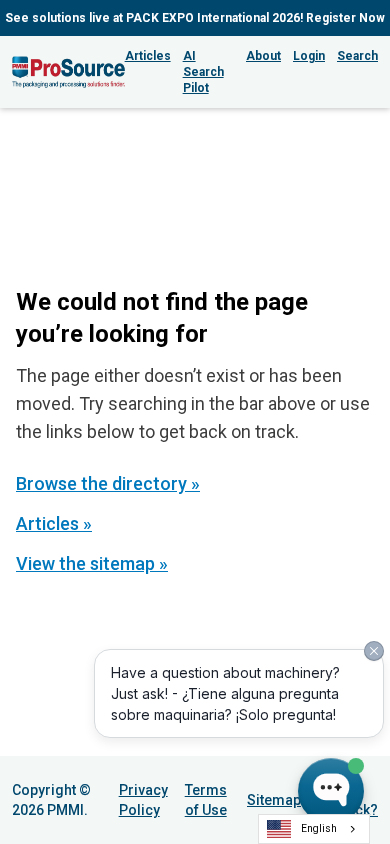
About (263, 56)
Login (309, 56)
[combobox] (314, 829)
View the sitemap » (92, 563)
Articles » (54, 523)
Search (357, 56)
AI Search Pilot (203, 72)
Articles (148, 56)
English (319, 828)
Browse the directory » (108, 483)
